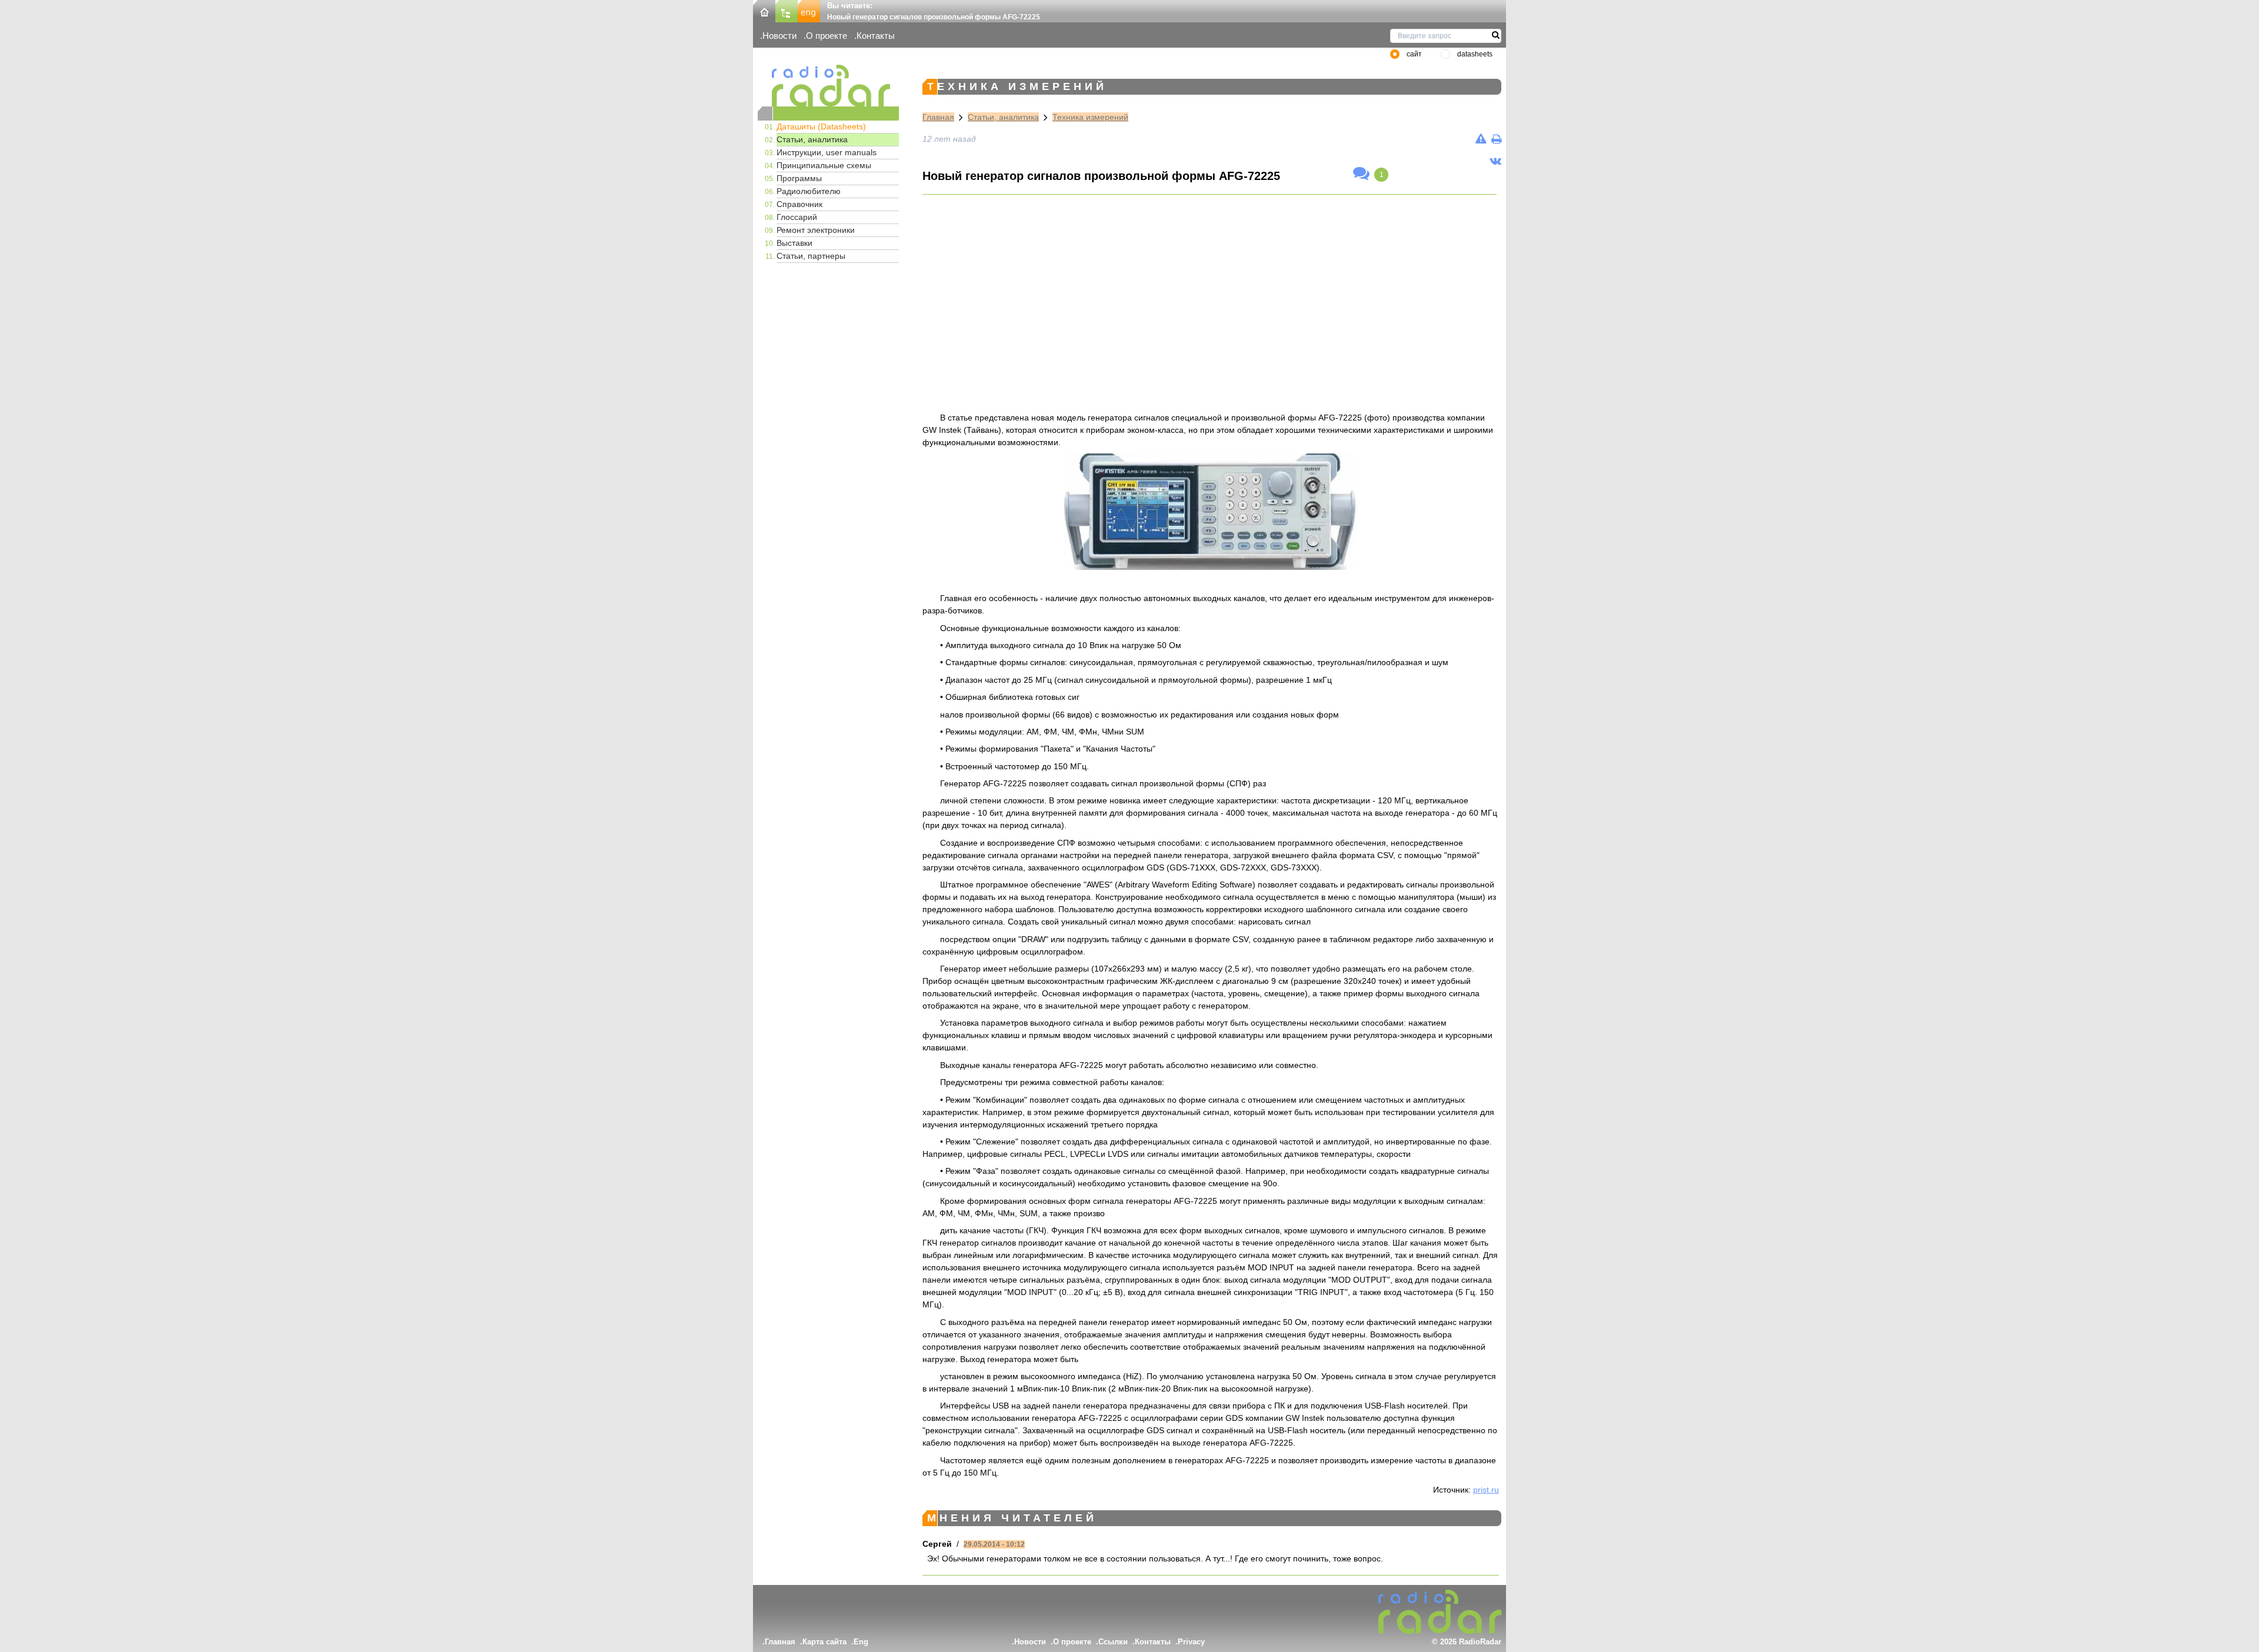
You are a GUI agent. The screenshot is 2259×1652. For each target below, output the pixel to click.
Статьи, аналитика (812, 139)
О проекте (827, 36)
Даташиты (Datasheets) (821, 126)
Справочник (799, 204)
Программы (799, 178)
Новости (779, 36)
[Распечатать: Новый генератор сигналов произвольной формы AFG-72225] (1496, 139)
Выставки (794, 243)
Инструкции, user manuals (827, 152)
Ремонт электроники (816, 230)
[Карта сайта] (787, 10)
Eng (861, 1642)
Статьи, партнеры (811, 256)
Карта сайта (824, 1642)
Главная (938, 117)
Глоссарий (797, 217)
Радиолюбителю (809, 191)
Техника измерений (1090, 117)
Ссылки (1113, 1642)
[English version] (809, 10)
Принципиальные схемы (824, 165)
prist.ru (1486, 1490)
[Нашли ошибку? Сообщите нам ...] (1481, 139)
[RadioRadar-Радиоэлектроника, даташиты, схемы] (764, 10)
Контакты (876, 36)
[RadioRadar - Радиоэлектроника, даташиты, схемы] (828, 86)
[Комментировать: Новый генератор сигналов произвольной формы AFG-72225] (1361, 174)
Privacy (1191, 1642)
